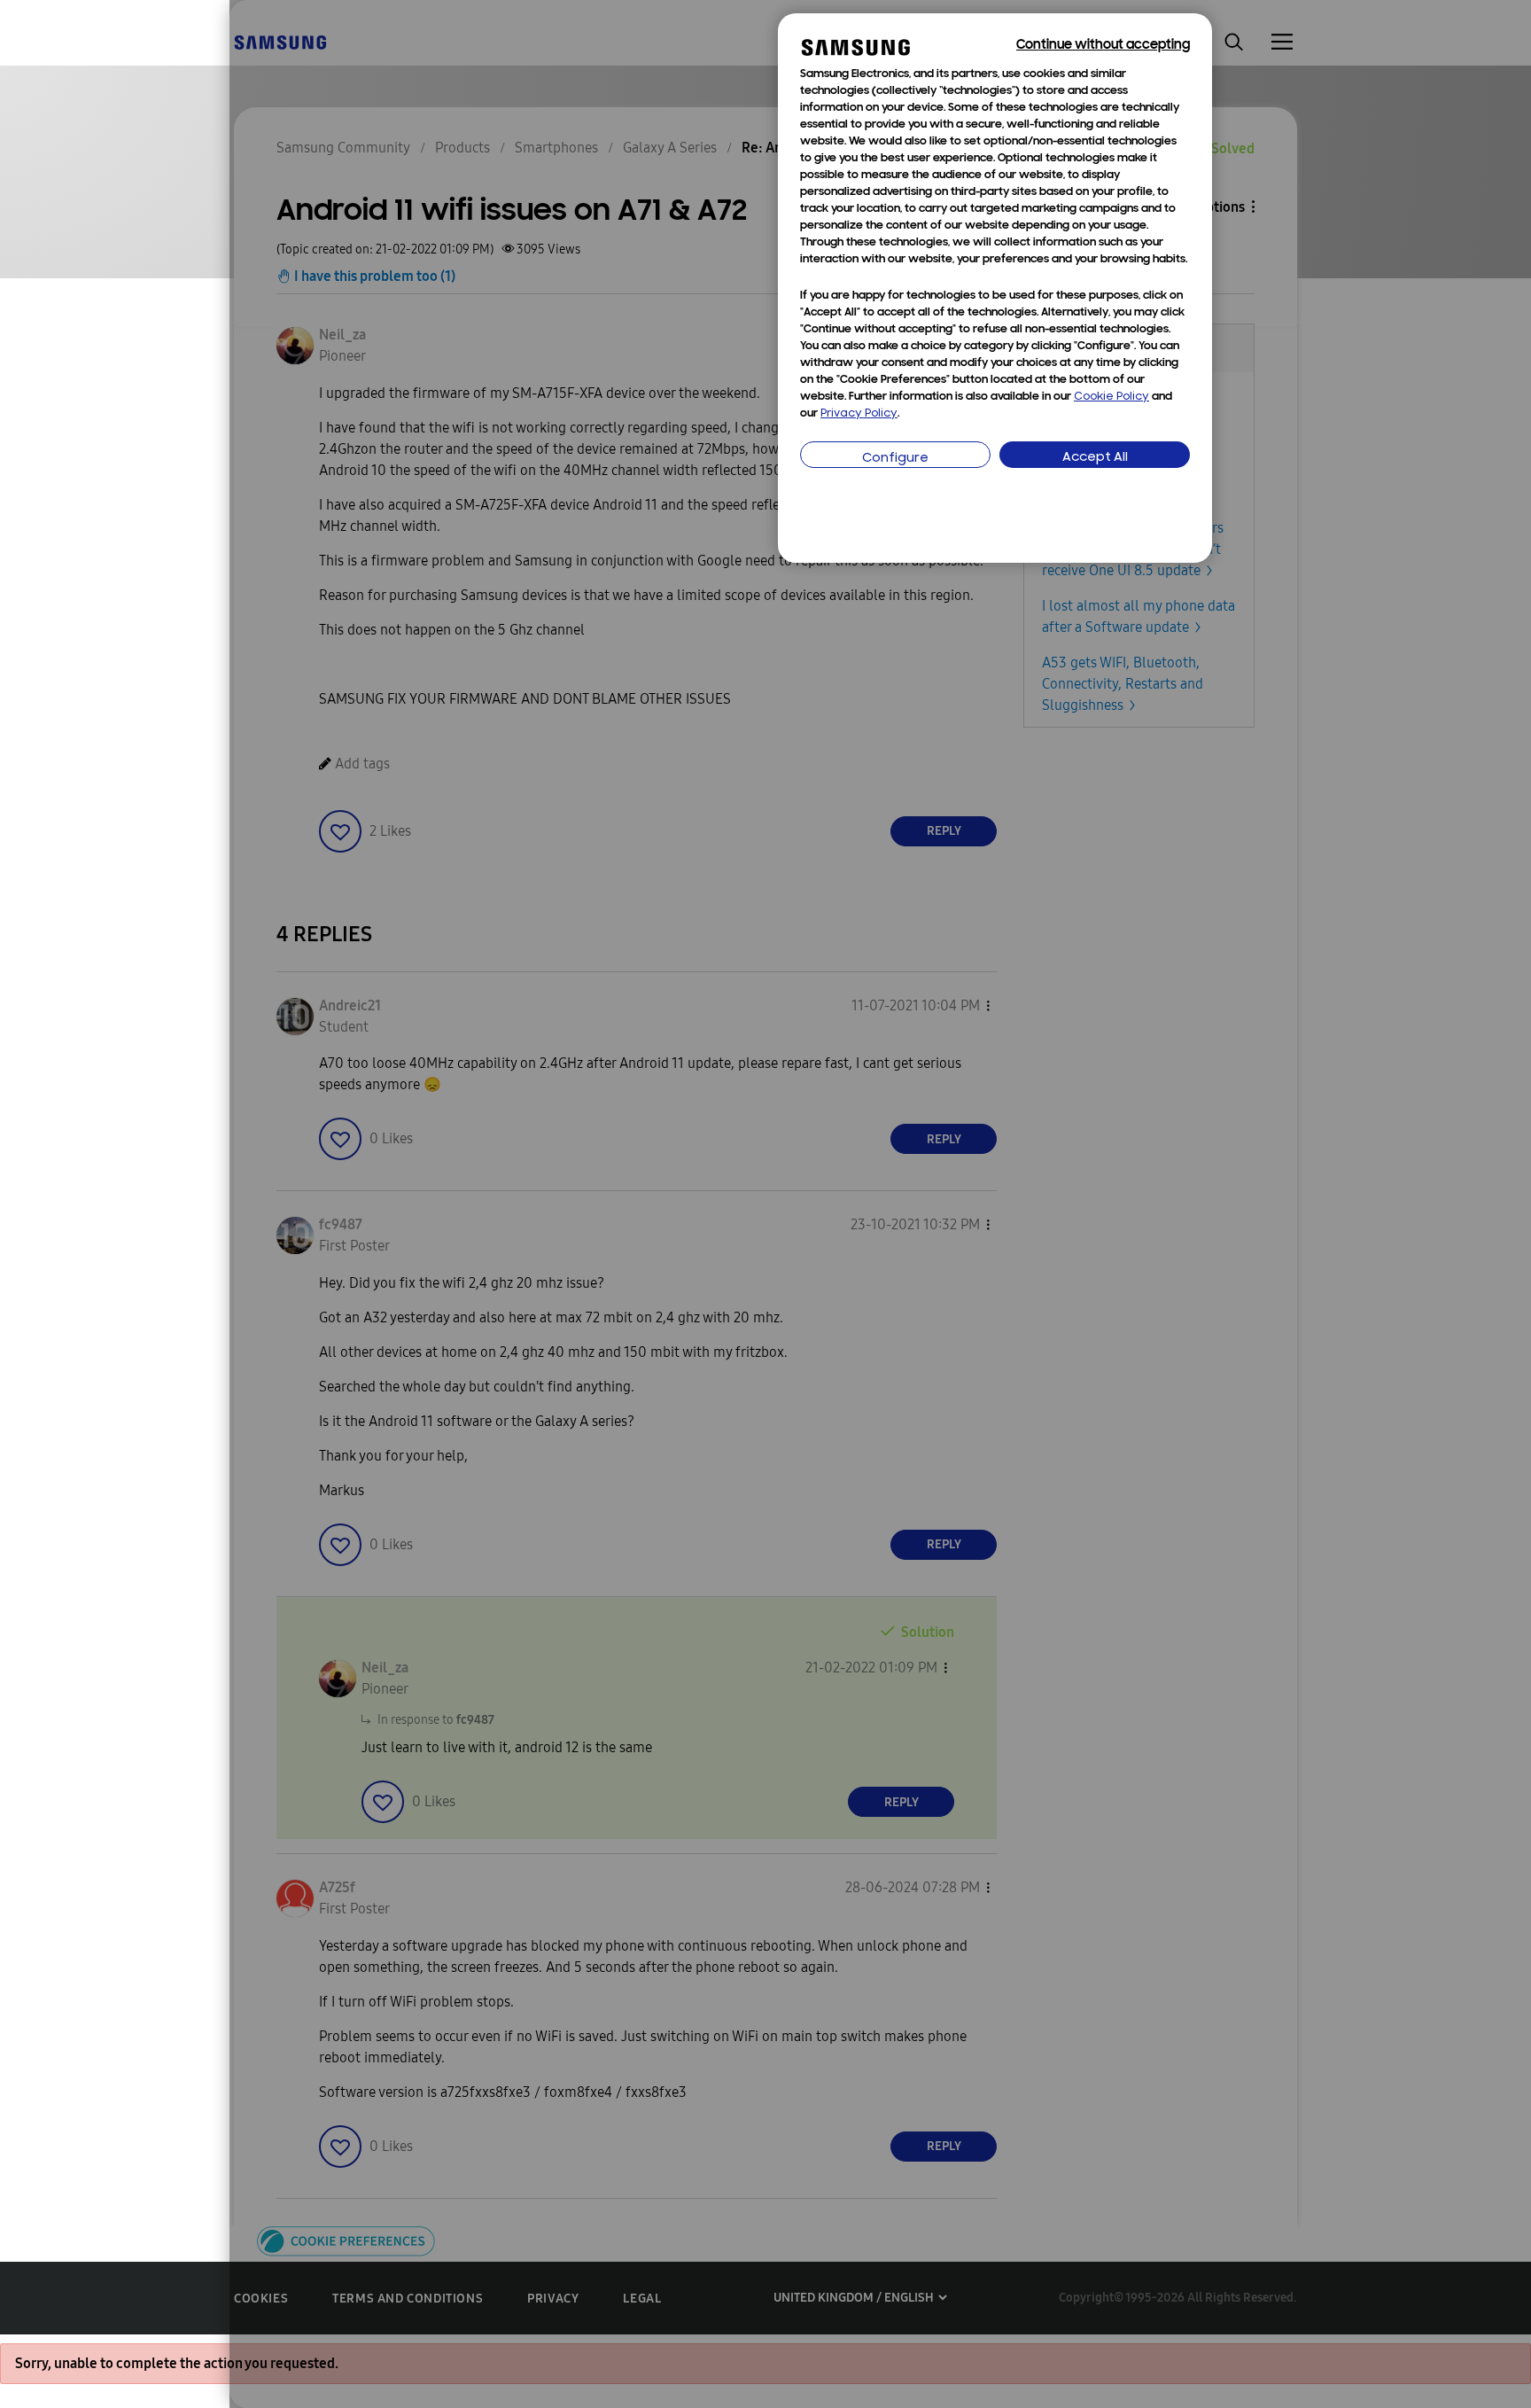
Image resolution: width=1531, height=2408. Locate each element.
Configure (895, 459)
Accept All (1095, 458)
